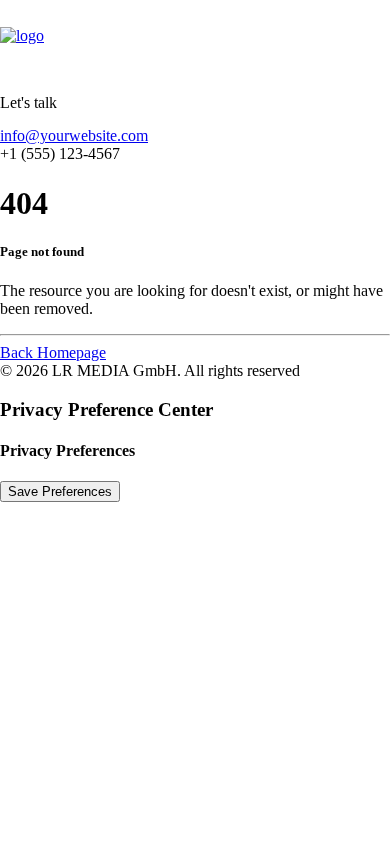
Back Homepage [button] (53, 352)
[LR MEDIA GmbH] (195, 39)
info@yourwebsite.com (74, 135)
